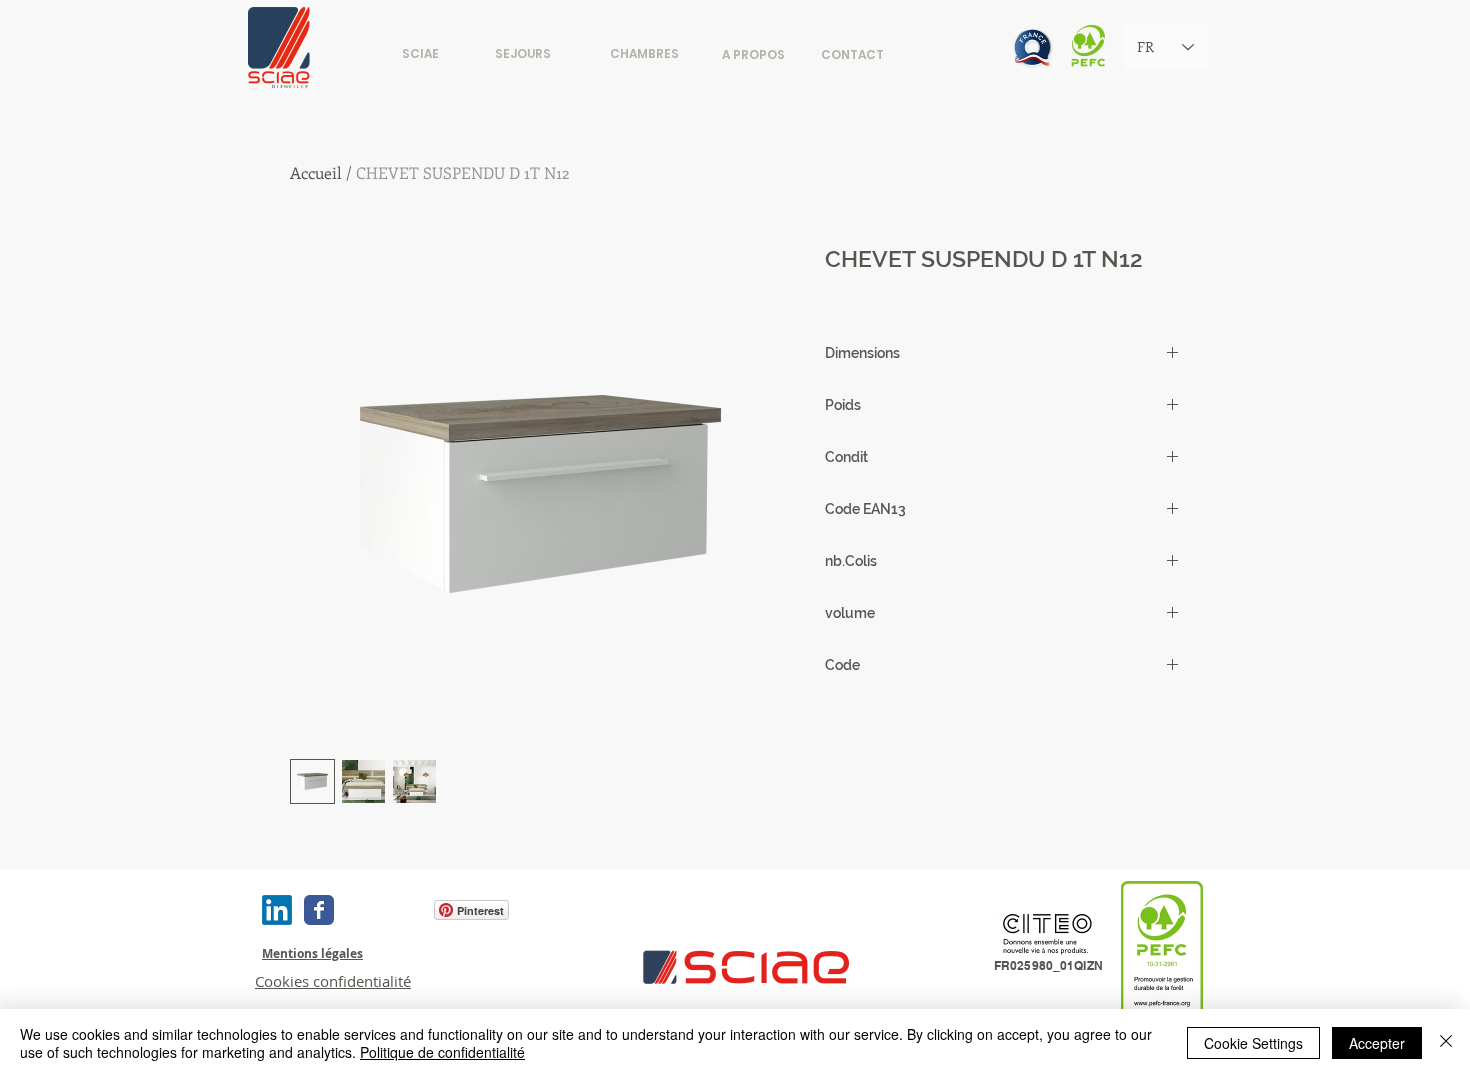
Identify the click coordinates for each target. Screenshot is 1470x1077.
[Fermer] (1446, 1043)
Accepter (1377, 1043)
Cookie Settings (1253, 1043)
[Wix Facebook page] (319, 910)
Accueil (316, 172)
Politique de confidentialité (442, 1052)
